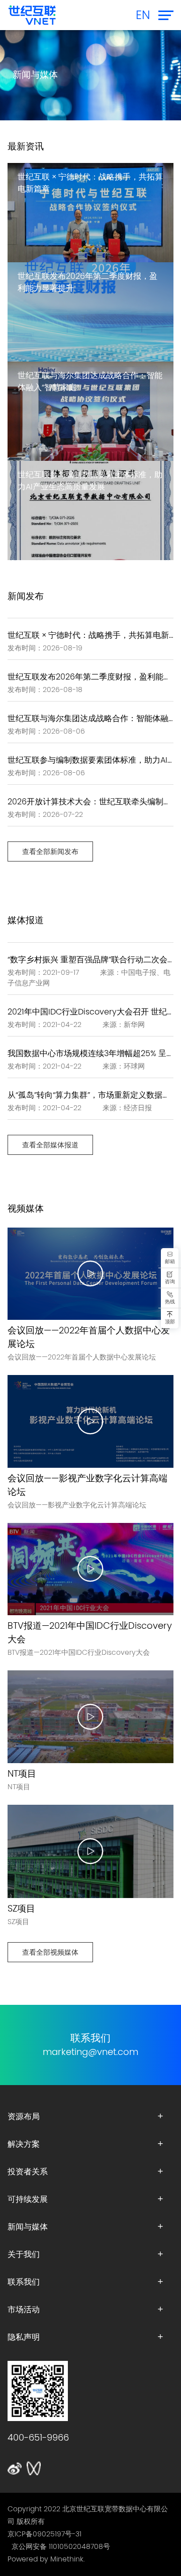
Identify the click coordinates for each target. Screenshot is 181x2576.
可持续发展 (28, 2199)
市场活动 (24, 2309)
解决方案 (24, 2144)
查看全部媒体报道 (50, 1145)
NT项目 (22, 1774)
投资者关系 (28, 2171)
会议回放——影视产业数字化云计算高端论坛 (87, 1485)
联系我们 (24, 2282)
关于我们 (24, 2254)
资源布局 (24, 2116)
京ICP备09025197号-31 (44, 2534)
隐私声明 (24, 2337)
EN (143, 15)
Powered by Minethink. (46, 2559)
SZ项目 (21, 1909)
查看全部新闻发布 (50, 851)
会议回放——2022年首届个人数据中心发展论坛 (89, 1337)
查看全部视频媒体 (50, 1952)
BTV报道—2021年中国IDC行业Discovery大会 (90, 1633)
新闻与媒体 (28, 2226)
